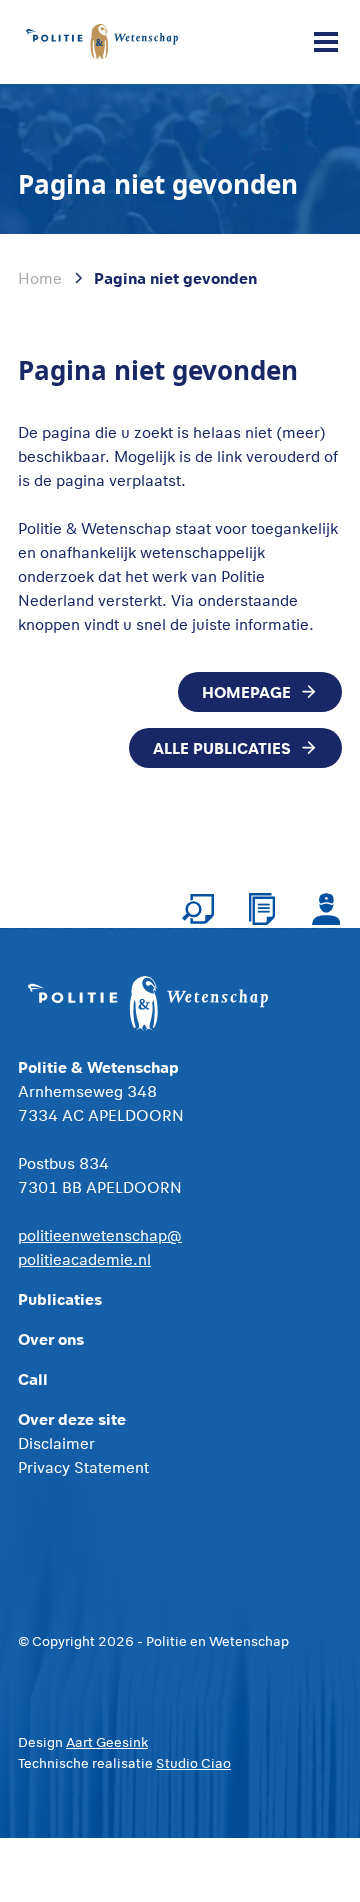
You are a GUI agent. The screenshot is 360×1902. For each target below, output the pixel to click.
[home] (102, 41)
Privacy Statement (83, 1467)
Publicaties (60, 1298)
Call (33, 1378)
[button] (322, 42)
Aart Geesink (107, 1742)
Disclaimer (56, 1443)
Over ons (51, 1338)
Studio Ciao (193, 1763)
